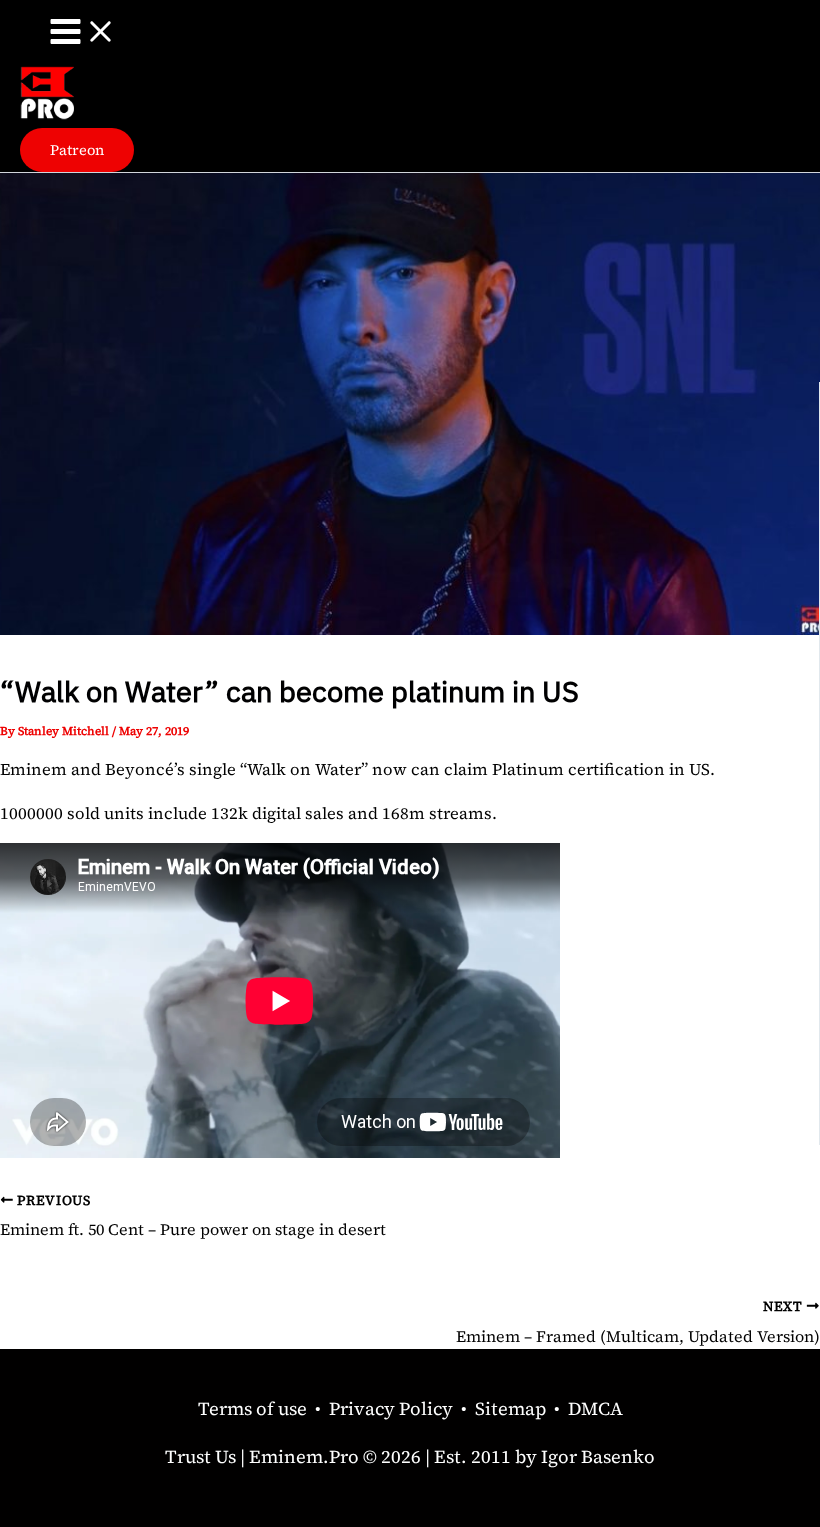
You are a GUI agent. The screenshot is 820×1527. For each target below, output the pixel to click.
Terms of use (252, 1408)
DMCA (595, 1408)
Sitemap (510, 1408)
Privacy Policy (391, 1408)
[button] (77, 150)
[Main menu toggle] (83, 33)
